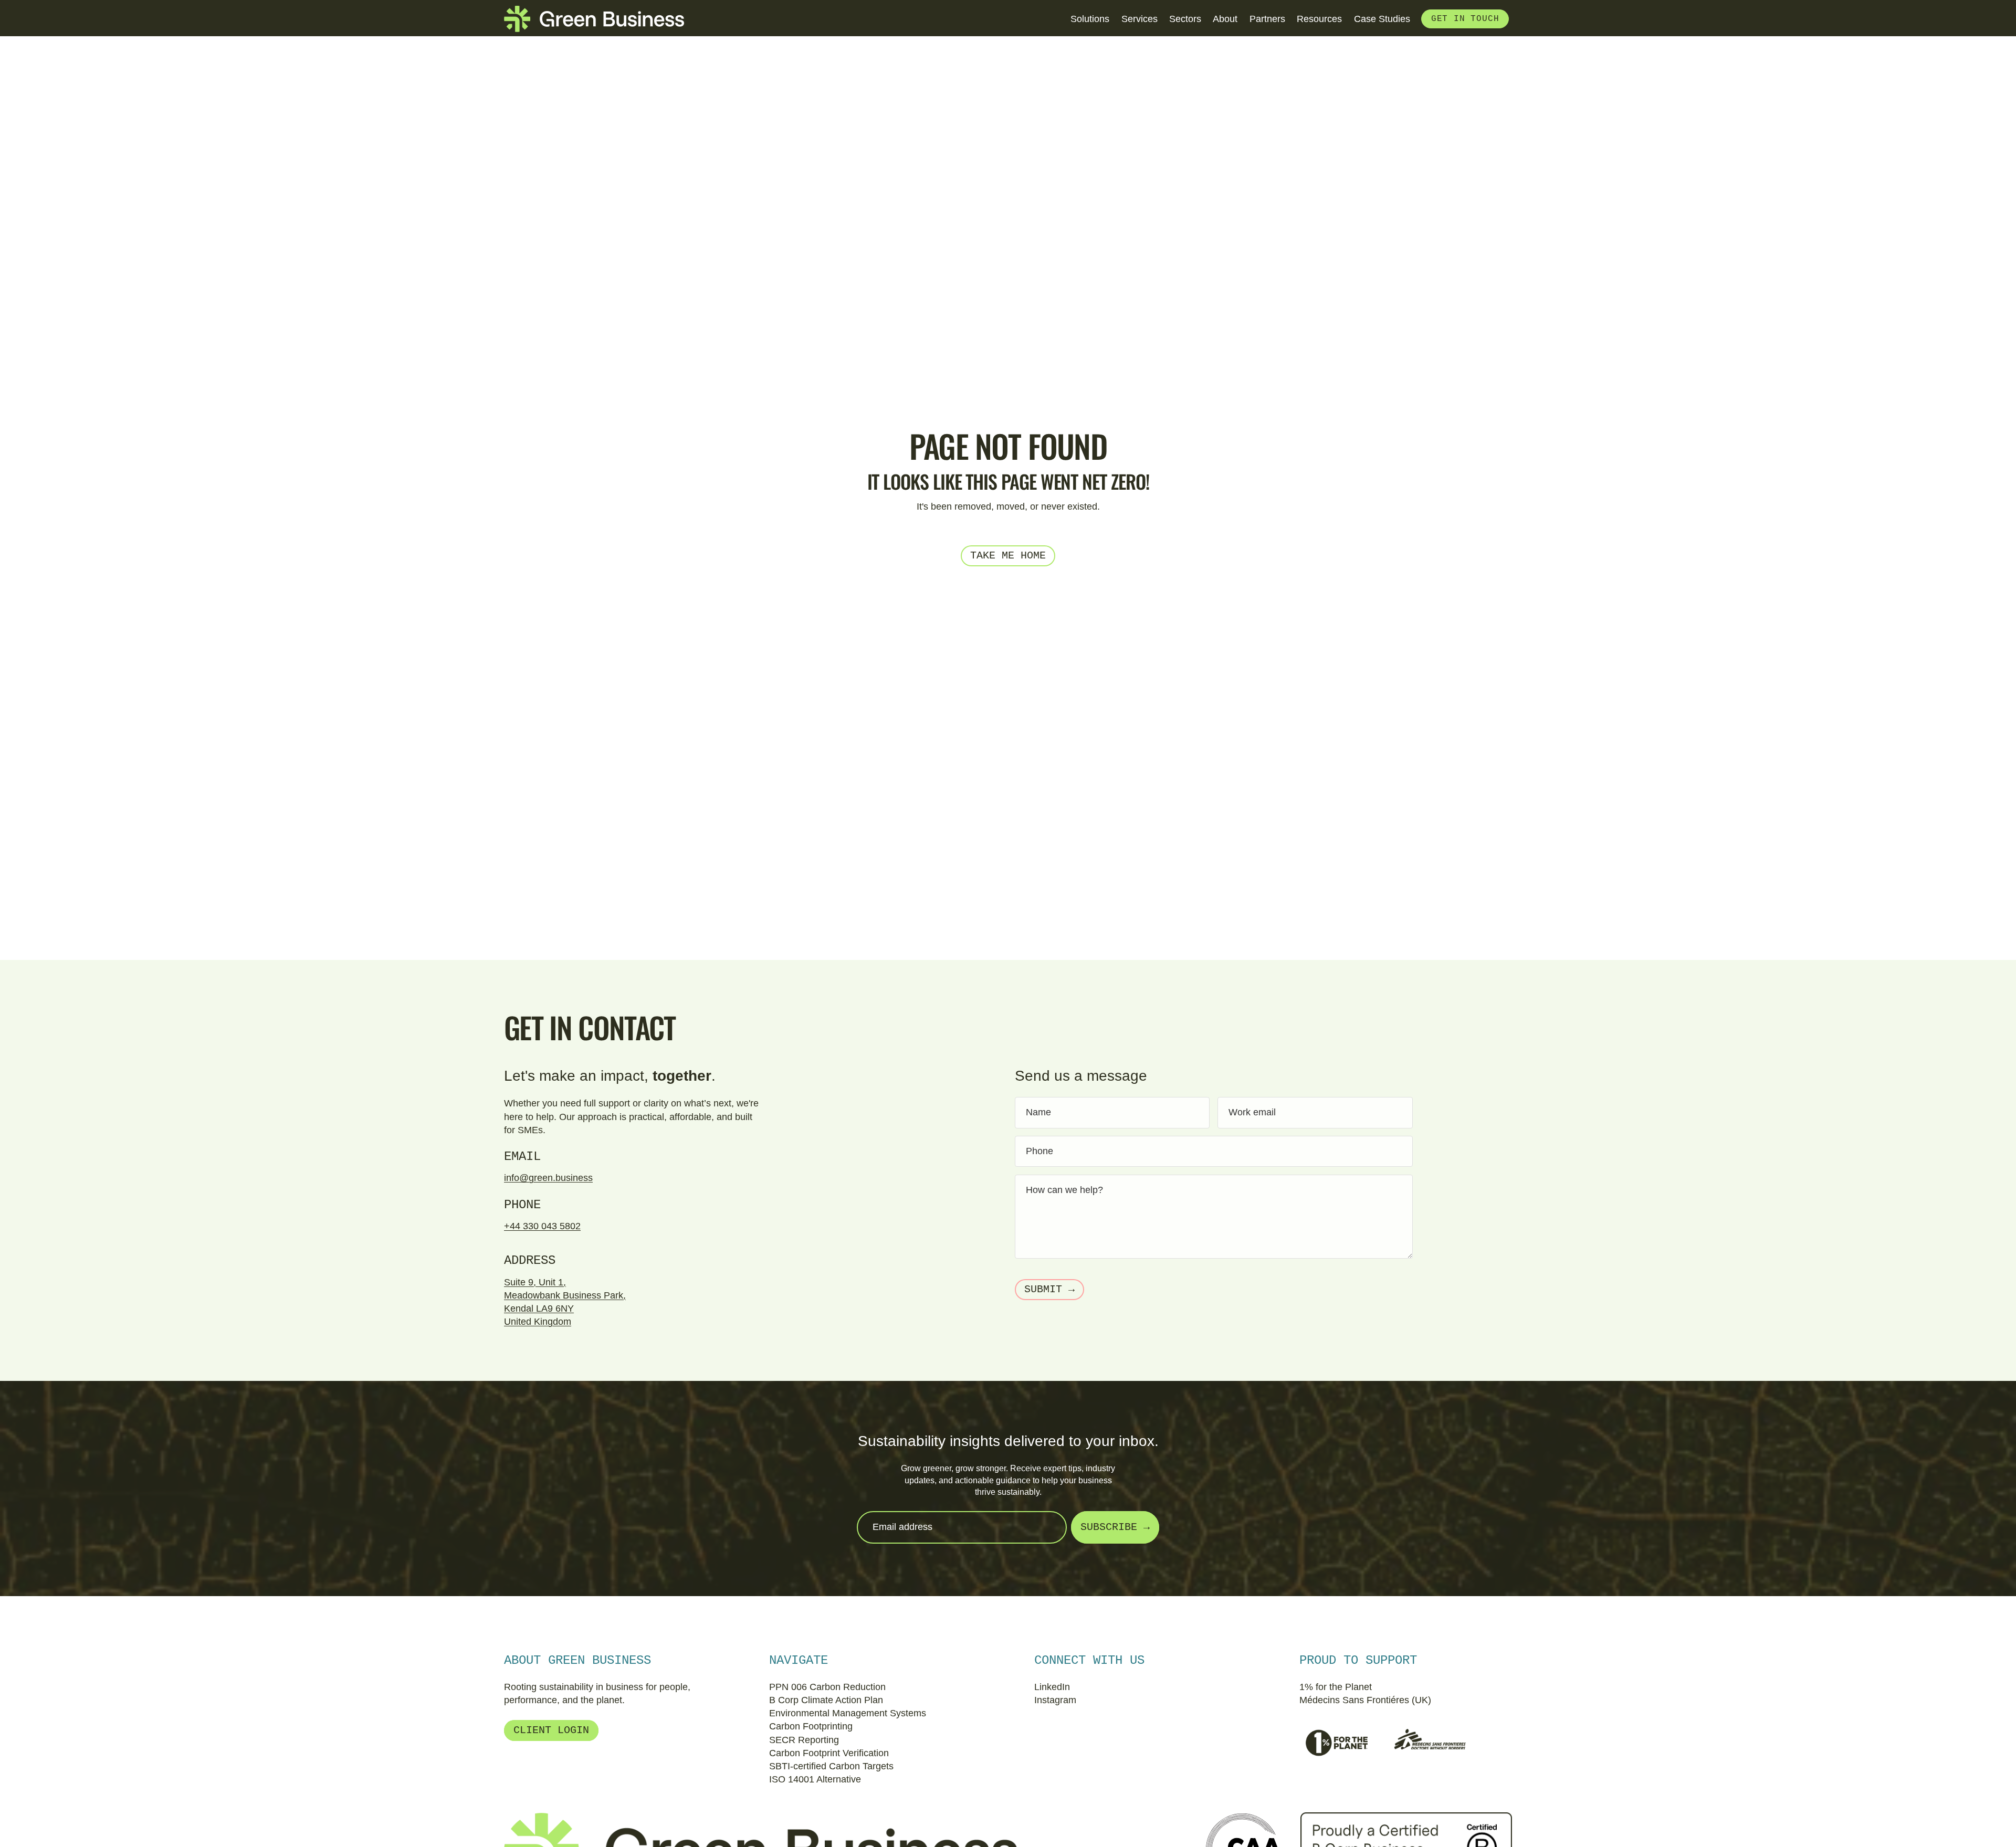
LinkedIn (1052, 1687)
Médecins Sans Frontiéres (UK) (1365, 1700)
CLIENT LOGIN (551, 1730)
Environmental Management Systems (848, 1713)
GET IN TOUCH (1465, 19)
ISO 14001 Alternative (815, 1779)
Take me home (1008, 556)
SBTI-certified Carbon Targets (831, 1766)
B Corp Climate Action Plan (826, 1700)
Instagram (1055, 1700)
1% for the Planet (1336, 1687)
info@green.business (548, 1178)
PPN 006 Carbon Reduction (827, 1687)
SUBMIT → (1049, 1289)
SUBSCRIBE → (1115, 1527)
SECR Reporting (804, 1740)
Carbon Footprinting (811, 1726)
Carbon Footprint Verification (829, 1753)
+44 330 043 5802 (542, 1226)
